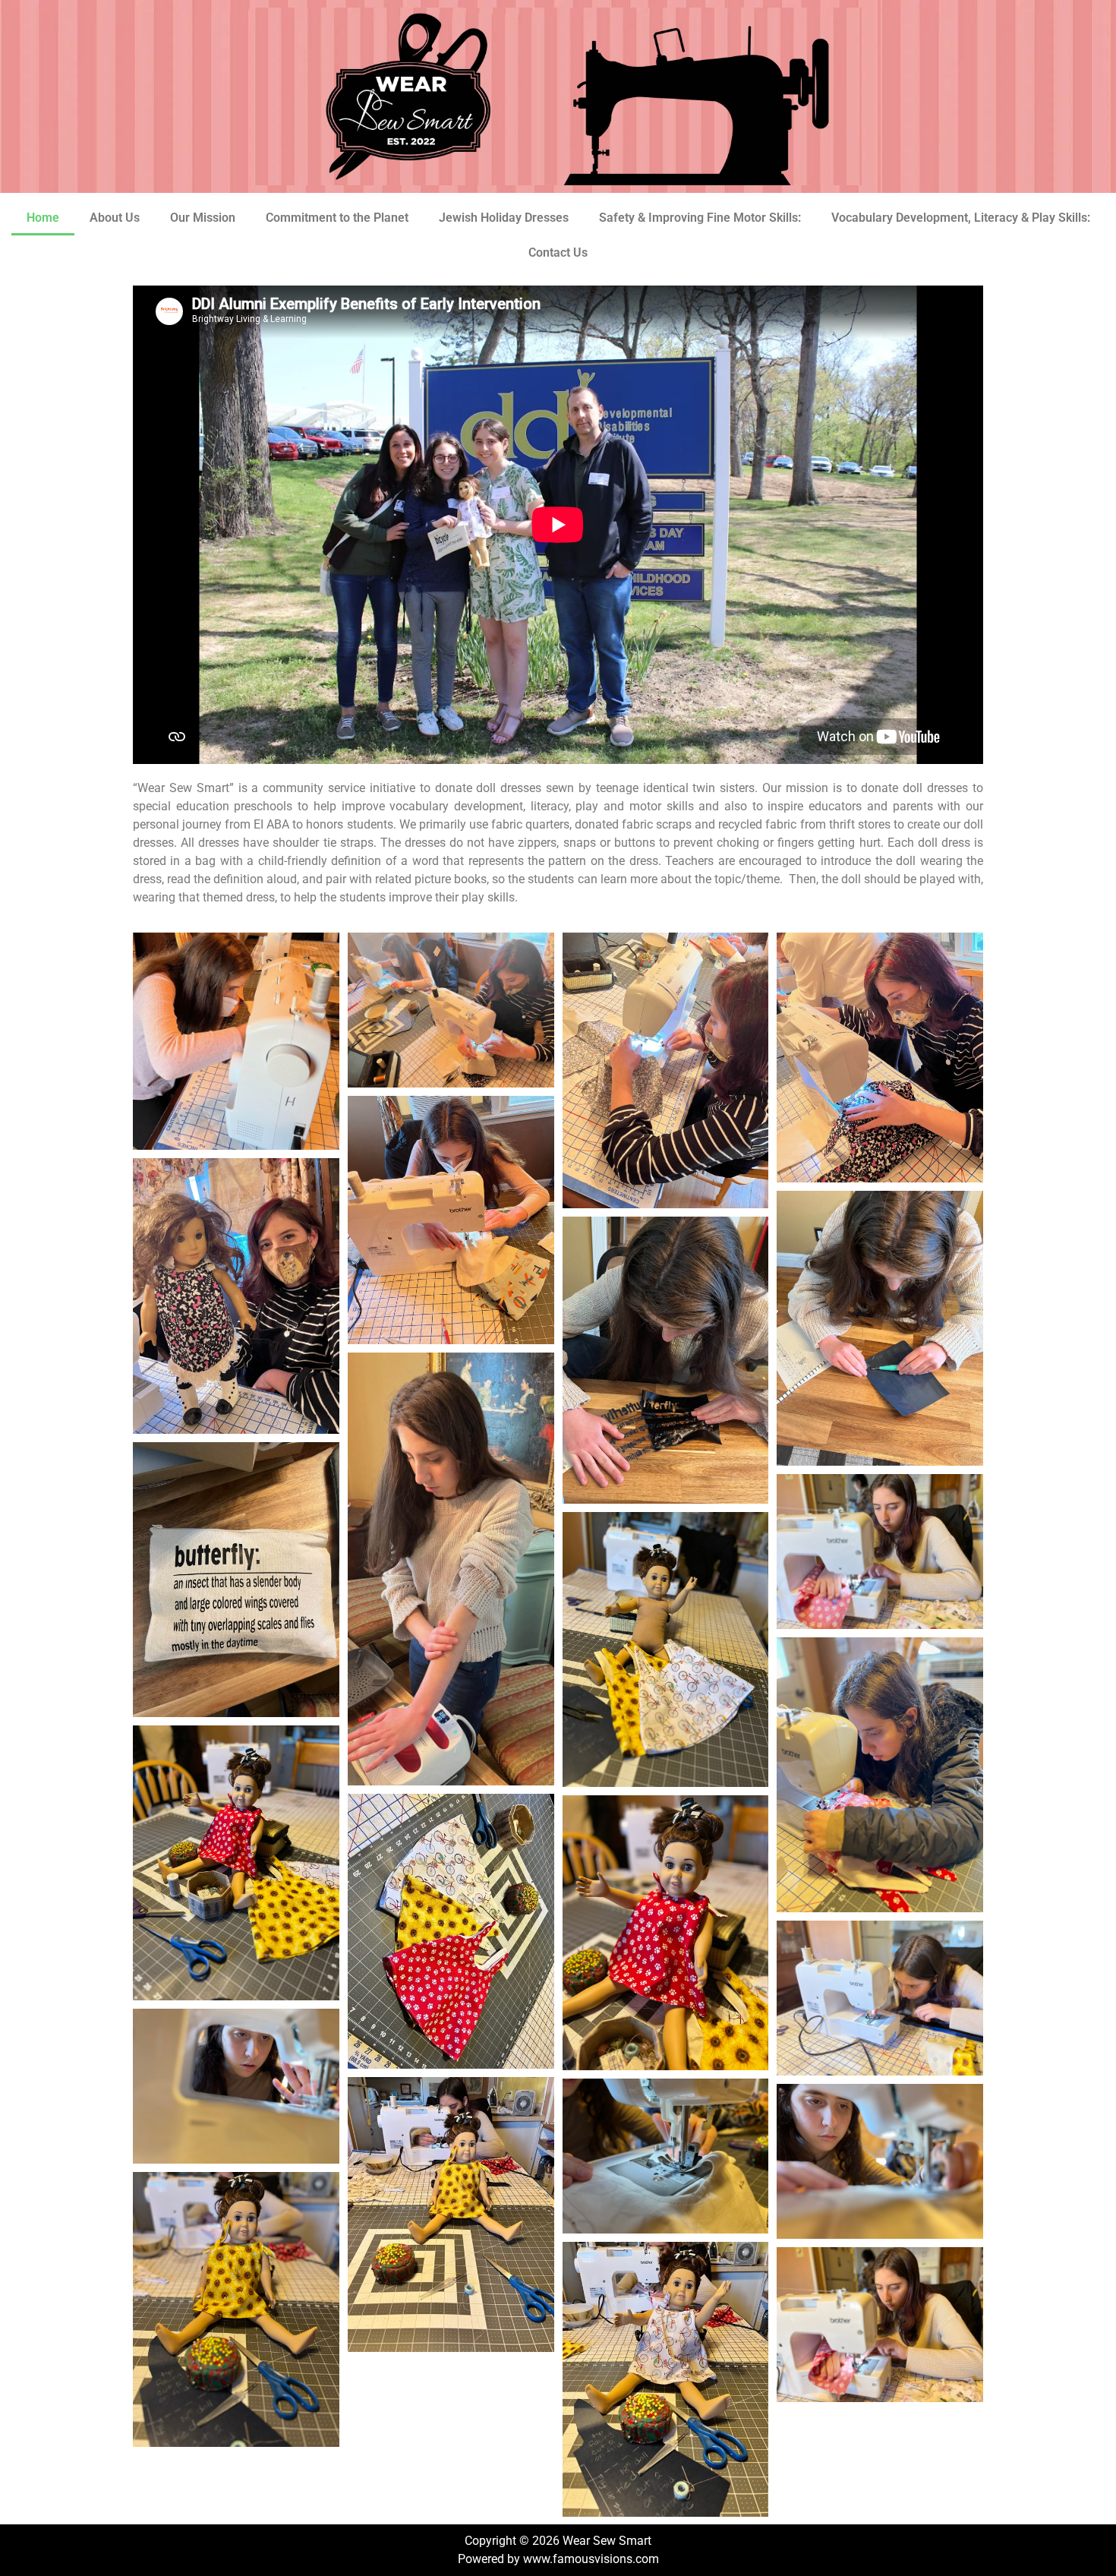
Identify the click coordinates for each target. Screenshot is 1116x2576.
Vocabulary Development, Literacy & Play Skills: (961, 218)
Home (43, 218)
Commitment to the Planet (337, 218)
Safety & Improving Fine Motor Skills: (700, 218)
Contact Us (558, 253)
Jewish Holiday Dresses (504, 218)
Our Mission (203, 218)
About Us (115, 218)
